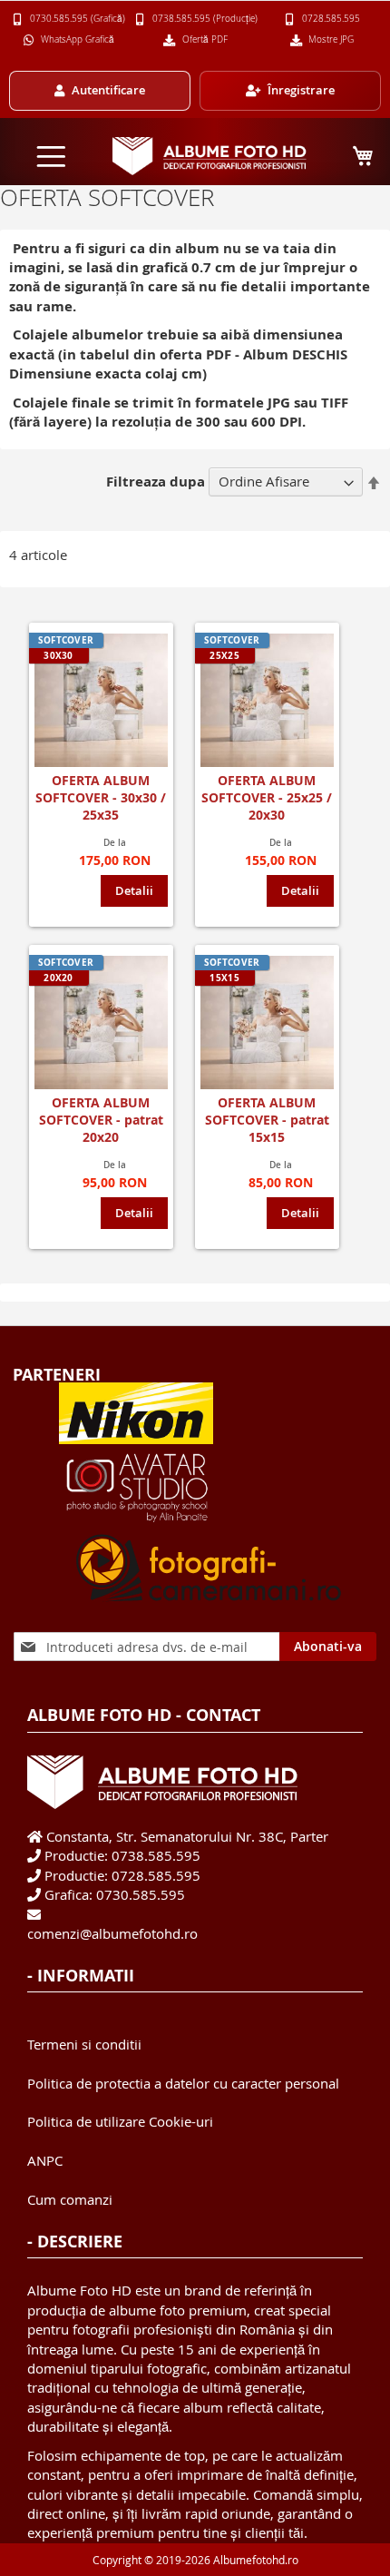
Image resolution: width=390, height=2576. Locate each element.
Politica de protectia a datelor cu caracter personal (183, 2083)
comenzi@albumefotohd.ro (112, 1933)
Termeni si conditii (84, 2044)
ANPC (45, 2160)
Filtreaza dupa (156, 482)
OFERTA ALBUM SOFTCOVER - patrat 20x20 (101, 1120)
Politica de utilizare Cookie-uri (120, 2121)
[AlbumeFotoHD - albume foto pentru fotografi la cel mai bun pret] (210, 156)
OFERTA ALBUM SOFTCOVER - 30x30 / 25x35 (101, 797)
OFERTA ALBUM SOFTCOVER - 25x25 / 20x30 (267, 797)
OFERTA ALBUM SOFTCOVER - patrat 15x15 (267, 1120)
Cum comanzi (70, 2199)
